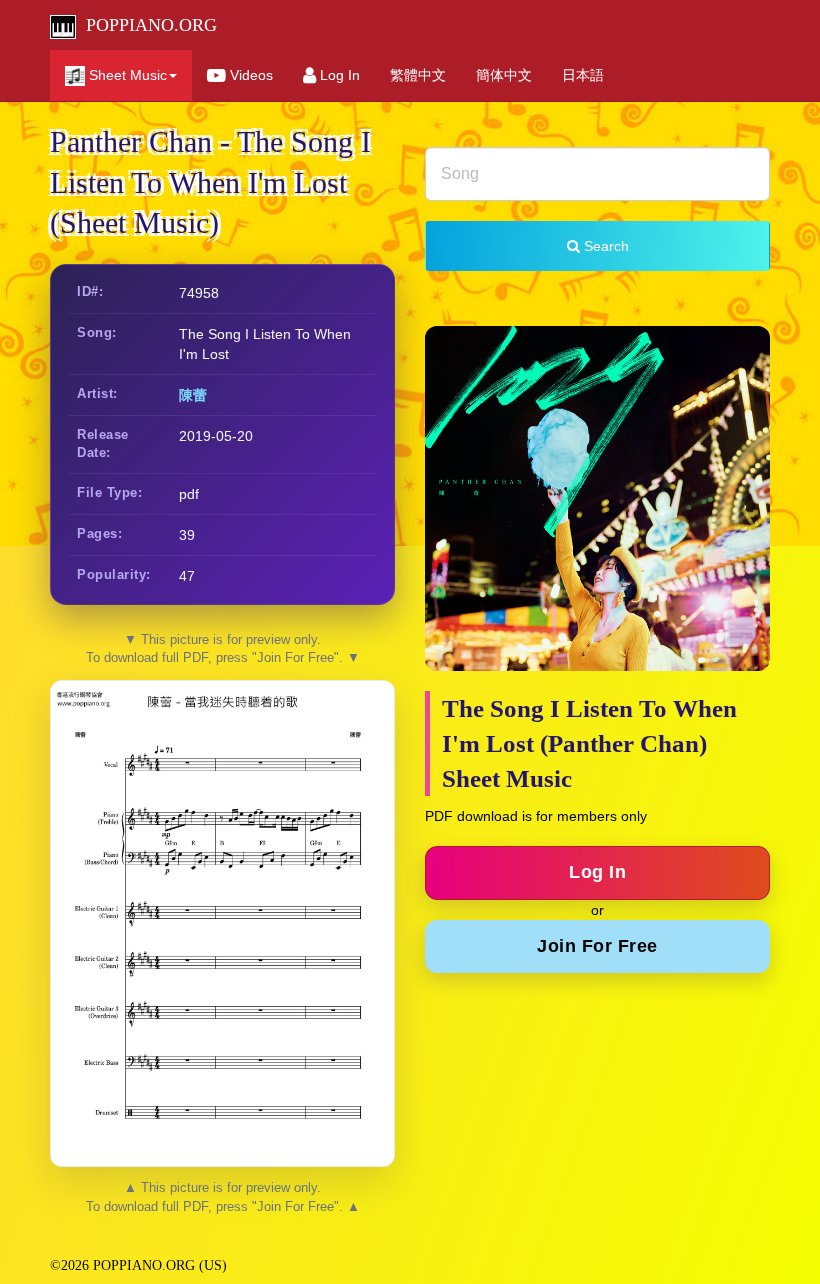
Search (604, 246)
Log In (338, 75)
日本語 (583, 75)
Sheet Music (126, 75)
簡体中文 (504, 75)
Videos (249, 75)
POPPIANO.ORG (146, 25)
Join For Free (597, 946)
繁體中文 (418, 75)
